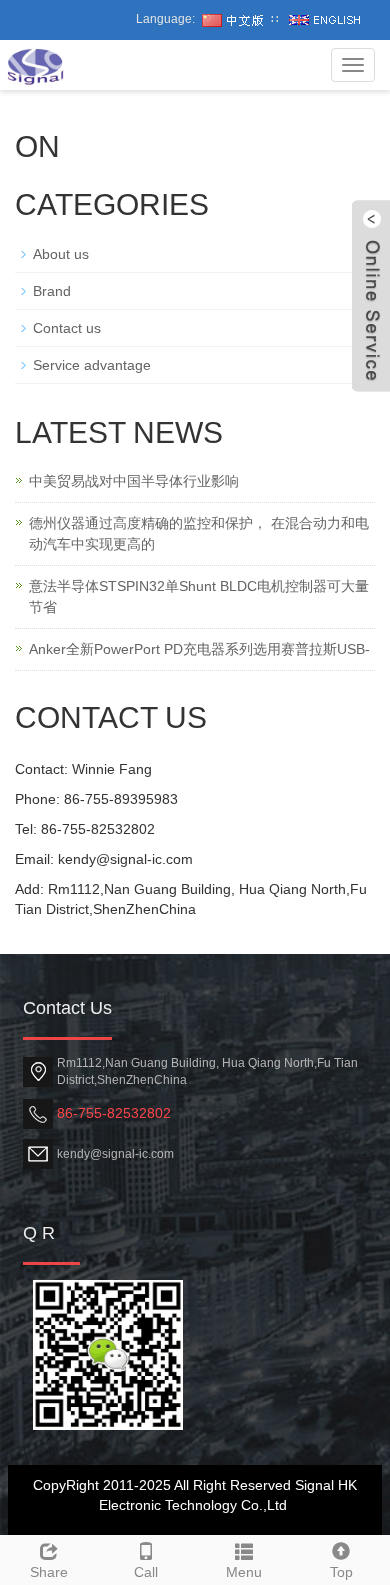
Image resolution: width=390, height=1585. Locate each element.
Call (146, 1572)
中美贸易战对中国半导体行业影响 (134, 481)
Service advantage (92, 365)
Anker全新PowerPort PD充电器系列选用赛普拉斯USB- (199, 649)
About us (61, 254)
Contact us (67, 328)
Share (49, 1572)
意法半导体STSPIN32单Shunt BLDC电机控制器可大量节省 (199, 596)
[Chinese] (233, 19)
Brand (52, 291)
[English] (325, 19)
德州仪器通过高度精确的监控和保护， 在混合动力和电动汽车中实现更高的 (199, 533)
